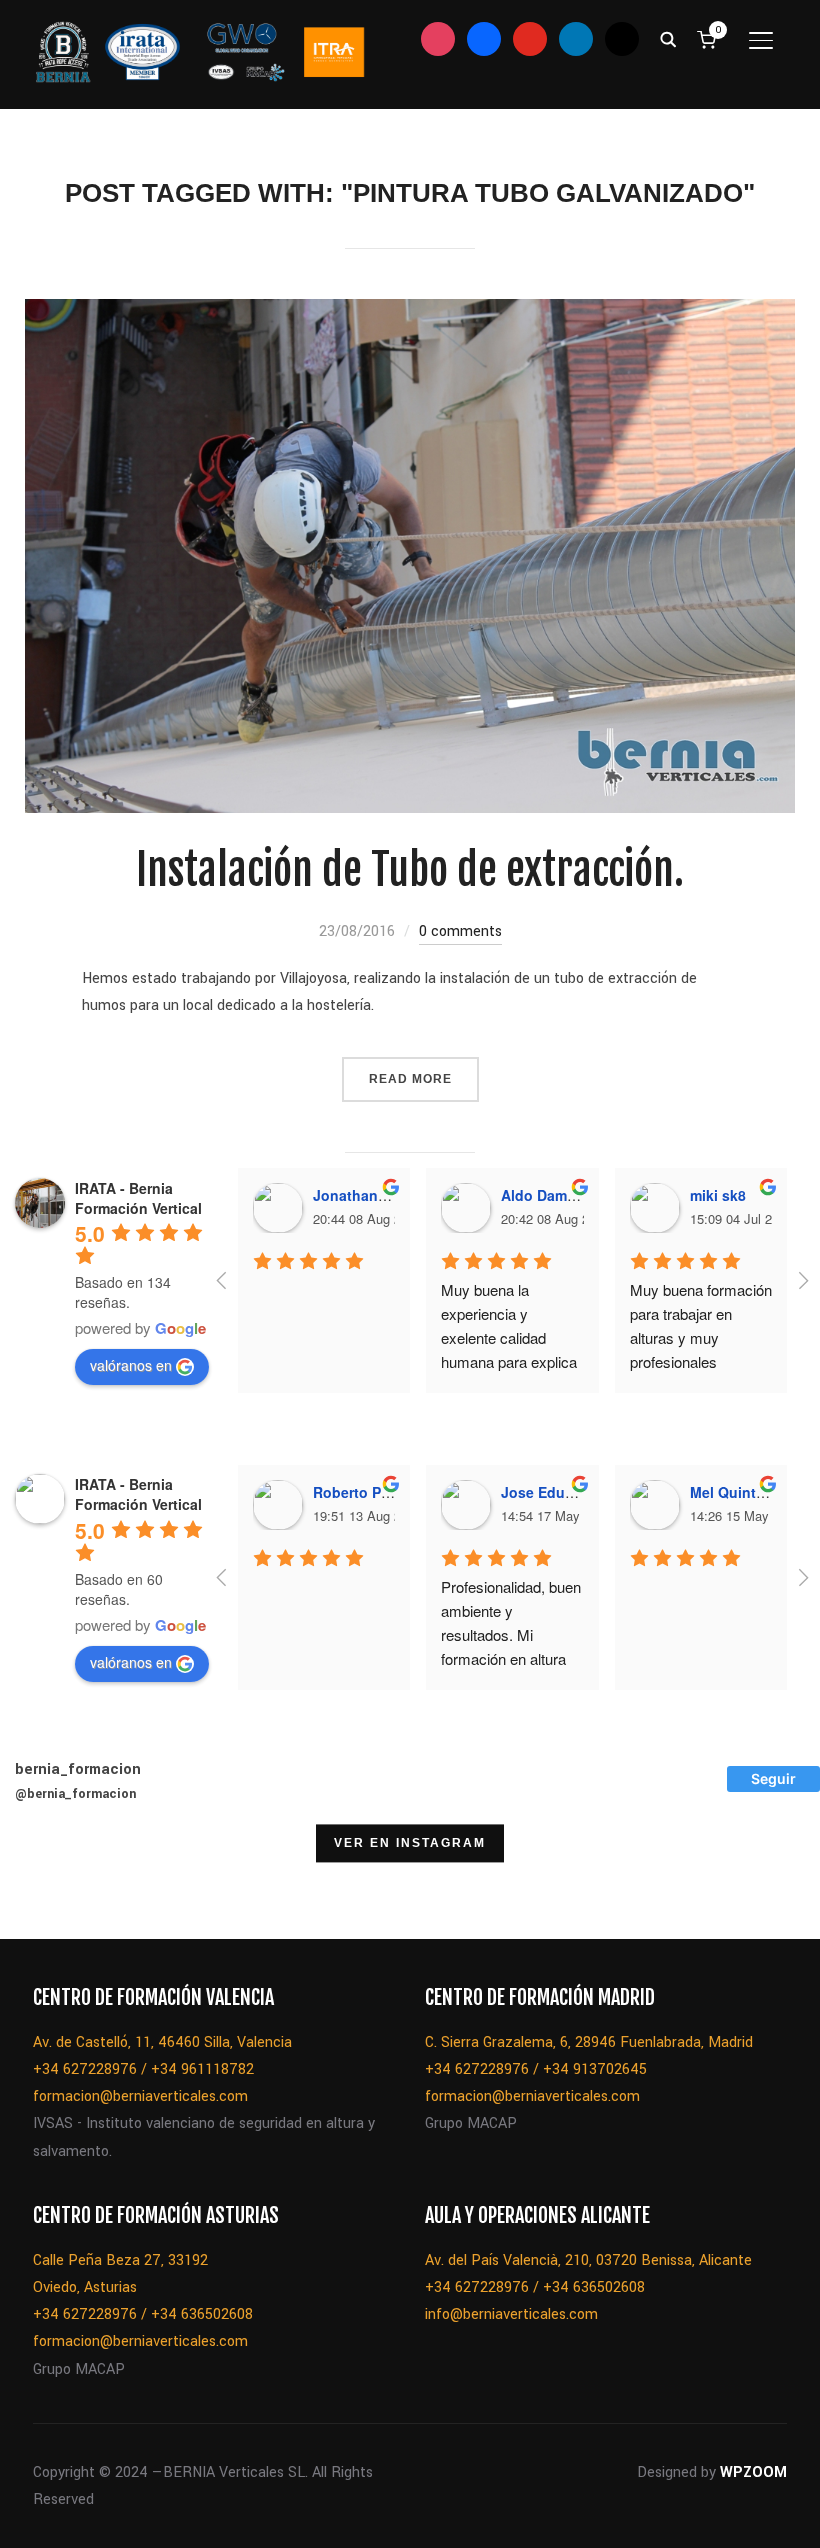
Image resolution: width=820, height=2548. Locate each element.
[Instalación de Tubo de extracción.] (410, 312)
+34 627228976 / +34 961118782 (143, 2069)
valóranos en (131, 1365)
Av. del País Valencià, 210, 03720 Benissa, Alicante (588, 2260)
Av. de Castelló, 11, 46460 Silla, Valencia (162, 2042)
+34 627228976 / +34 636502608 (143, 2314)
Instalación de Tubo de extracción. (410, 870)
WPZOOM (753, 2472)
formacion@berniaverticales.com (140, 2096)
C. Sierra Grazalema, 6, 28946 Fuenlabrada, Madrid (589, 2042)
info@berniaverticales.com (511, 2314)
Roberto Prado (362, 1492)
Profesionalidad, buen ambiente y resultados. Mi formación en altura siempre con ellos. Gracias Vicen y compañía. (513, 1658)
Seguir (773, 1778)
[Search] (668, 38)
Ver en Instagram (410, 1844)
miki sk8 (718, 1195)
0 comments (460, 931)
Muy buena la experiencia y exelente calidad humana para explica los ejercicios (511, 1337)
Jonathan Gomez (371, 1195)
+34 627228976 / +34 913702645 (536, 2069)
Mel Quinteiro (736, 1492)
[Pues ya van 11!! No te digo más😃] (51, 1888)
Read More (410, 1079)
